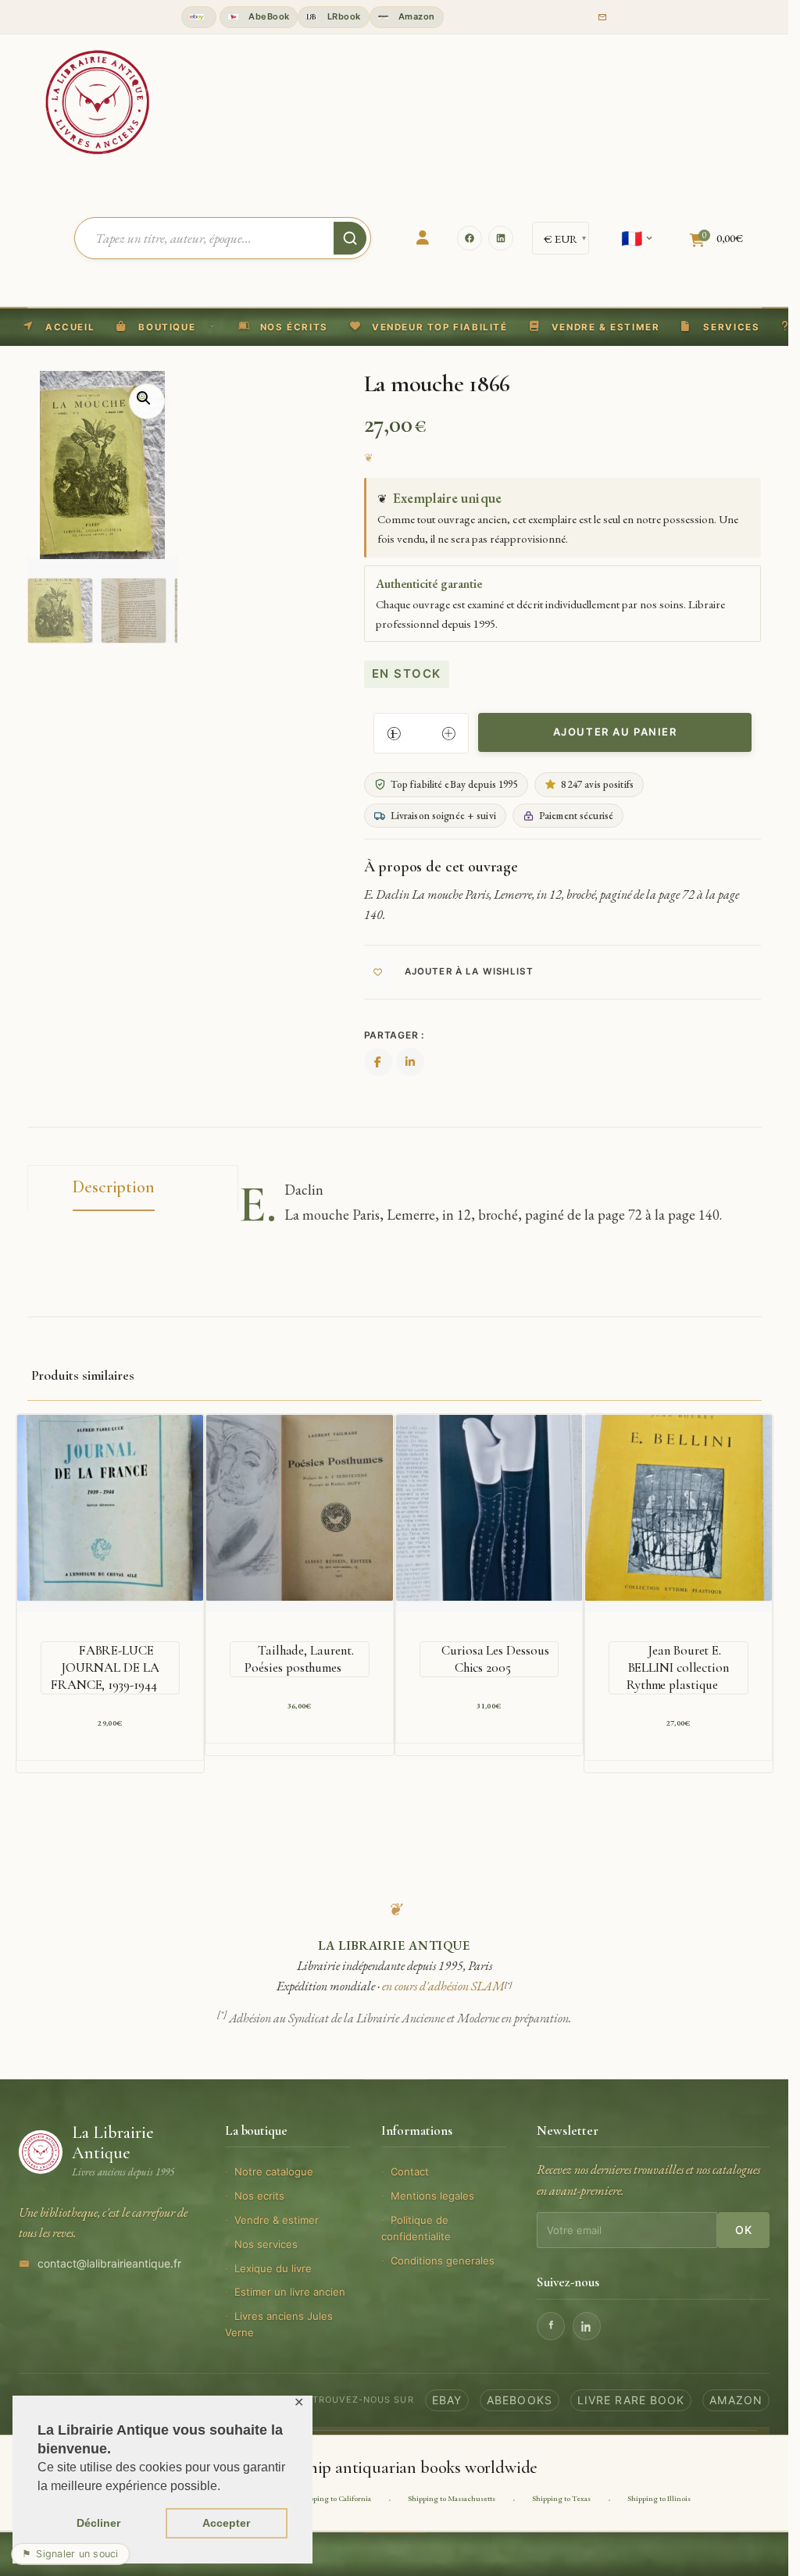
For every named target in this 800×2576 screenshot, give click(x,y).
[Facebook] (470, 238)
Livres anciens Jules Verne (279, 2324)
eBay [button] (447, 2400)
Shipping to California (335, 2498)
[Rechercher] (350, 238)
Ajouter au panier (615, 732)
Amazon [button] (416, 16)
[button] (429, 327)
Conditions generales (443, 2261)
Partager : (394, 1035)
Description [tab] (114, 1187)
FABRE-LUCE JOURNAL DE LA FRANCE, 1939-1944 (105, 1667)
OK (743, 2230)
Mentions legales (432, 2196)
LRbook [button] (342, 16)
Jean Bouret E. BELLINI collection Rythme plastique (678, 1667)
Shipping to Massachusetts (452, 2498)
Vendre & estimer (277, 2220)
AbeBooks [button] (520, 2400)
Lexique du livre (273, 2268)
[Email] (602, 17)
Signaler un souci (70, 2554)
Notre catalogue (274, 2172)
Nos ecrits (259, 2196)
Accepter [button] (226, 2523)
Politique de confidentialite (416, 2228)
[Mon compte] (423, 238)
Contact (410, 2172)
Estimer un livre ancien (290, 2292)
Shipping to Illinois (659, 2498)
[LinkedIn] (501, 238)
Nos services (266, 2244)
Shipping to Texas (561, 2498)
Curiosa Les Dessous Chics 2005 (495, 1659)
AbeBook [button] (268, 16)
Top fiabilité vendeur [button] (199, 17)
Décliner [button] (98, 2523)
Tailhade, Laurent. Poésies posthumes (299, 1659)
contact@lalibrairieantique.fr (109, 2263)
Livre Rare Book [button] (631, 2400)
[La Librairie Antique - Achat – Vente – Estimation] (98, 101)
